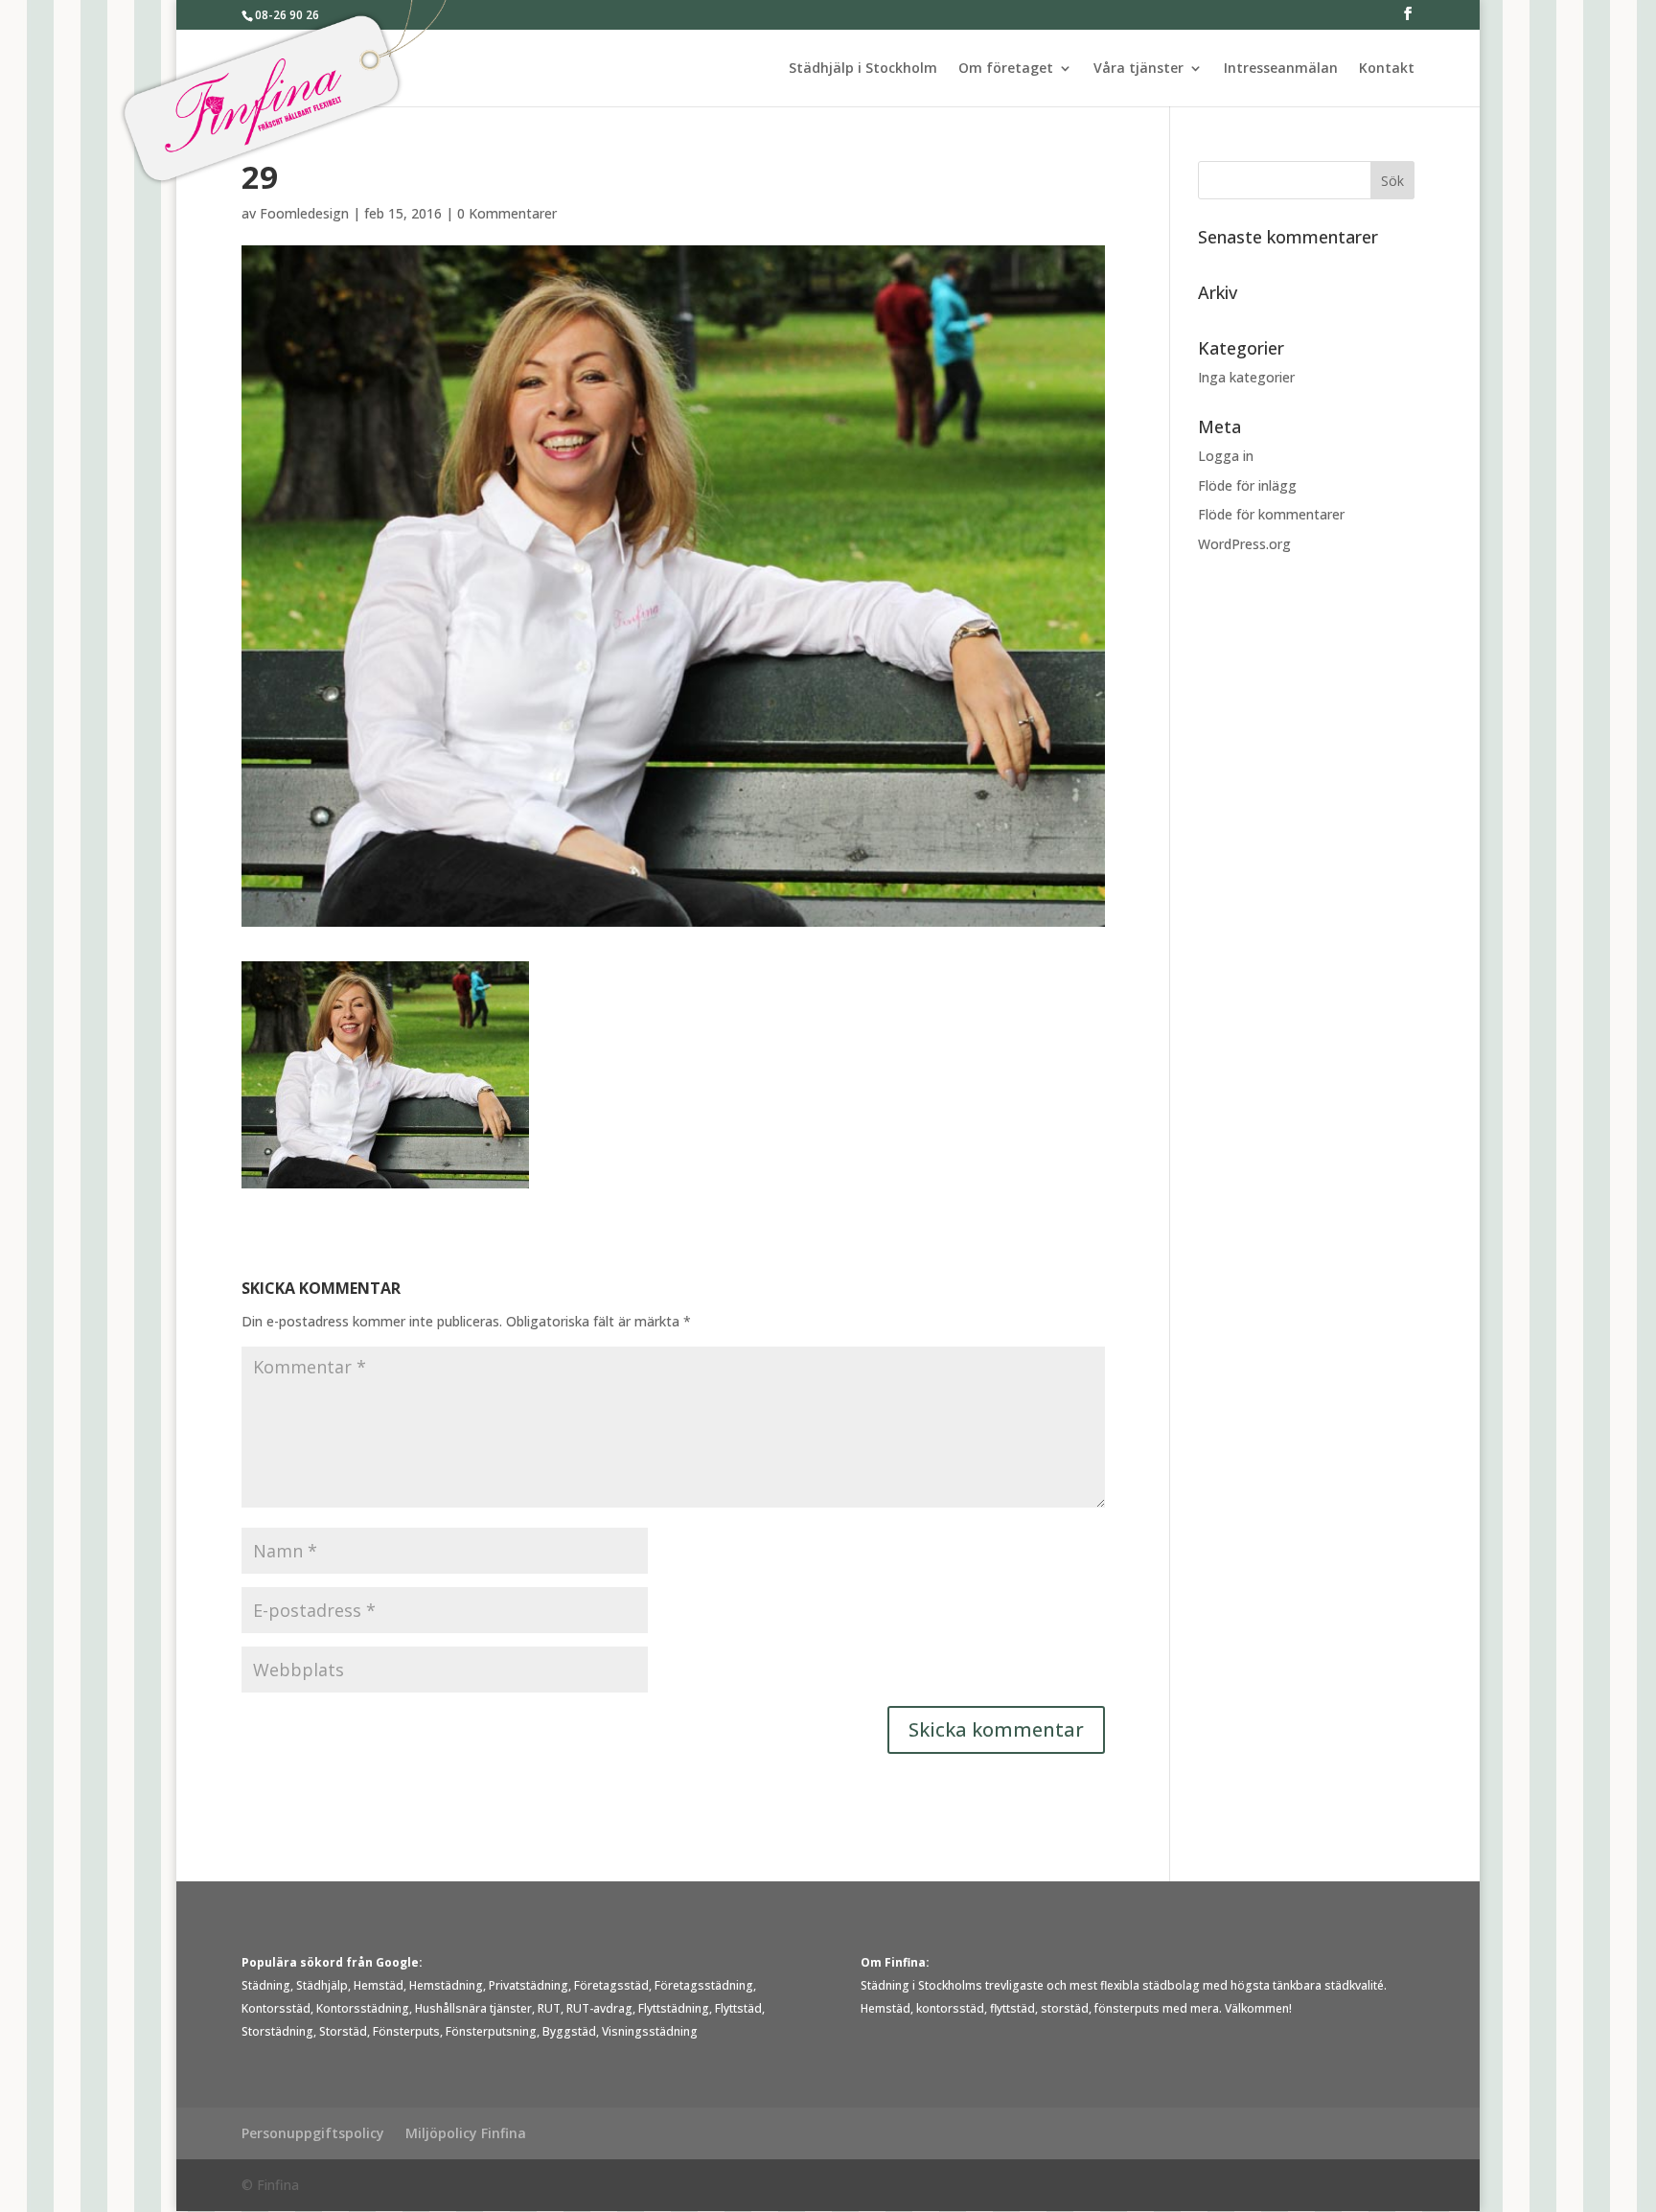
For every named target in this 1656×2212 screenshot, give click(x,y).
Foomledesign (304, 213)
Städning (266, 1985)
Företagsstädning (704, 1985)
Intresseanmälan (1281, 69)
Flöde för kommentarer (1271, 514)
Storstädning (277, 2031)
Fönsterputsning (491, 2031)
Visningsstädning (650, 2031)
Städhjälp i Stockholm (863, 69)
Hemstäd (379, 1985)
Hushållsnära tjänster (473, 2008)
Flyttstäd (738, 2008)
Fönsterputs (406, 2031)
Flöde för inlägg (1247, 485)
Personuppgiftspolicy (313, 2133)
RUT (549, 2008)
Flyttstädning (674, 2008)
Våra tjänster (1138, 69)
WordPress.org (1244, 544)
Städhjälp (322, 1985)
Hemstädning (446, 1985)
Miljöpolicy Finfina (466, 2133)
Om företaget (1006, 69)
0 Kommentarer (507, 213)
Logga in (1226, 456)
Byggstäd (569, 2031)
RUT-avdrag (599, 2008)
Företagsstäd (611, 1985)
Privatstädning (529, 1985)
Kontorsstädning (363, 2008)
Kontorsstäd (276, 2008)
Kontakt (1387, 69)
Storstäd (343, 2031)
